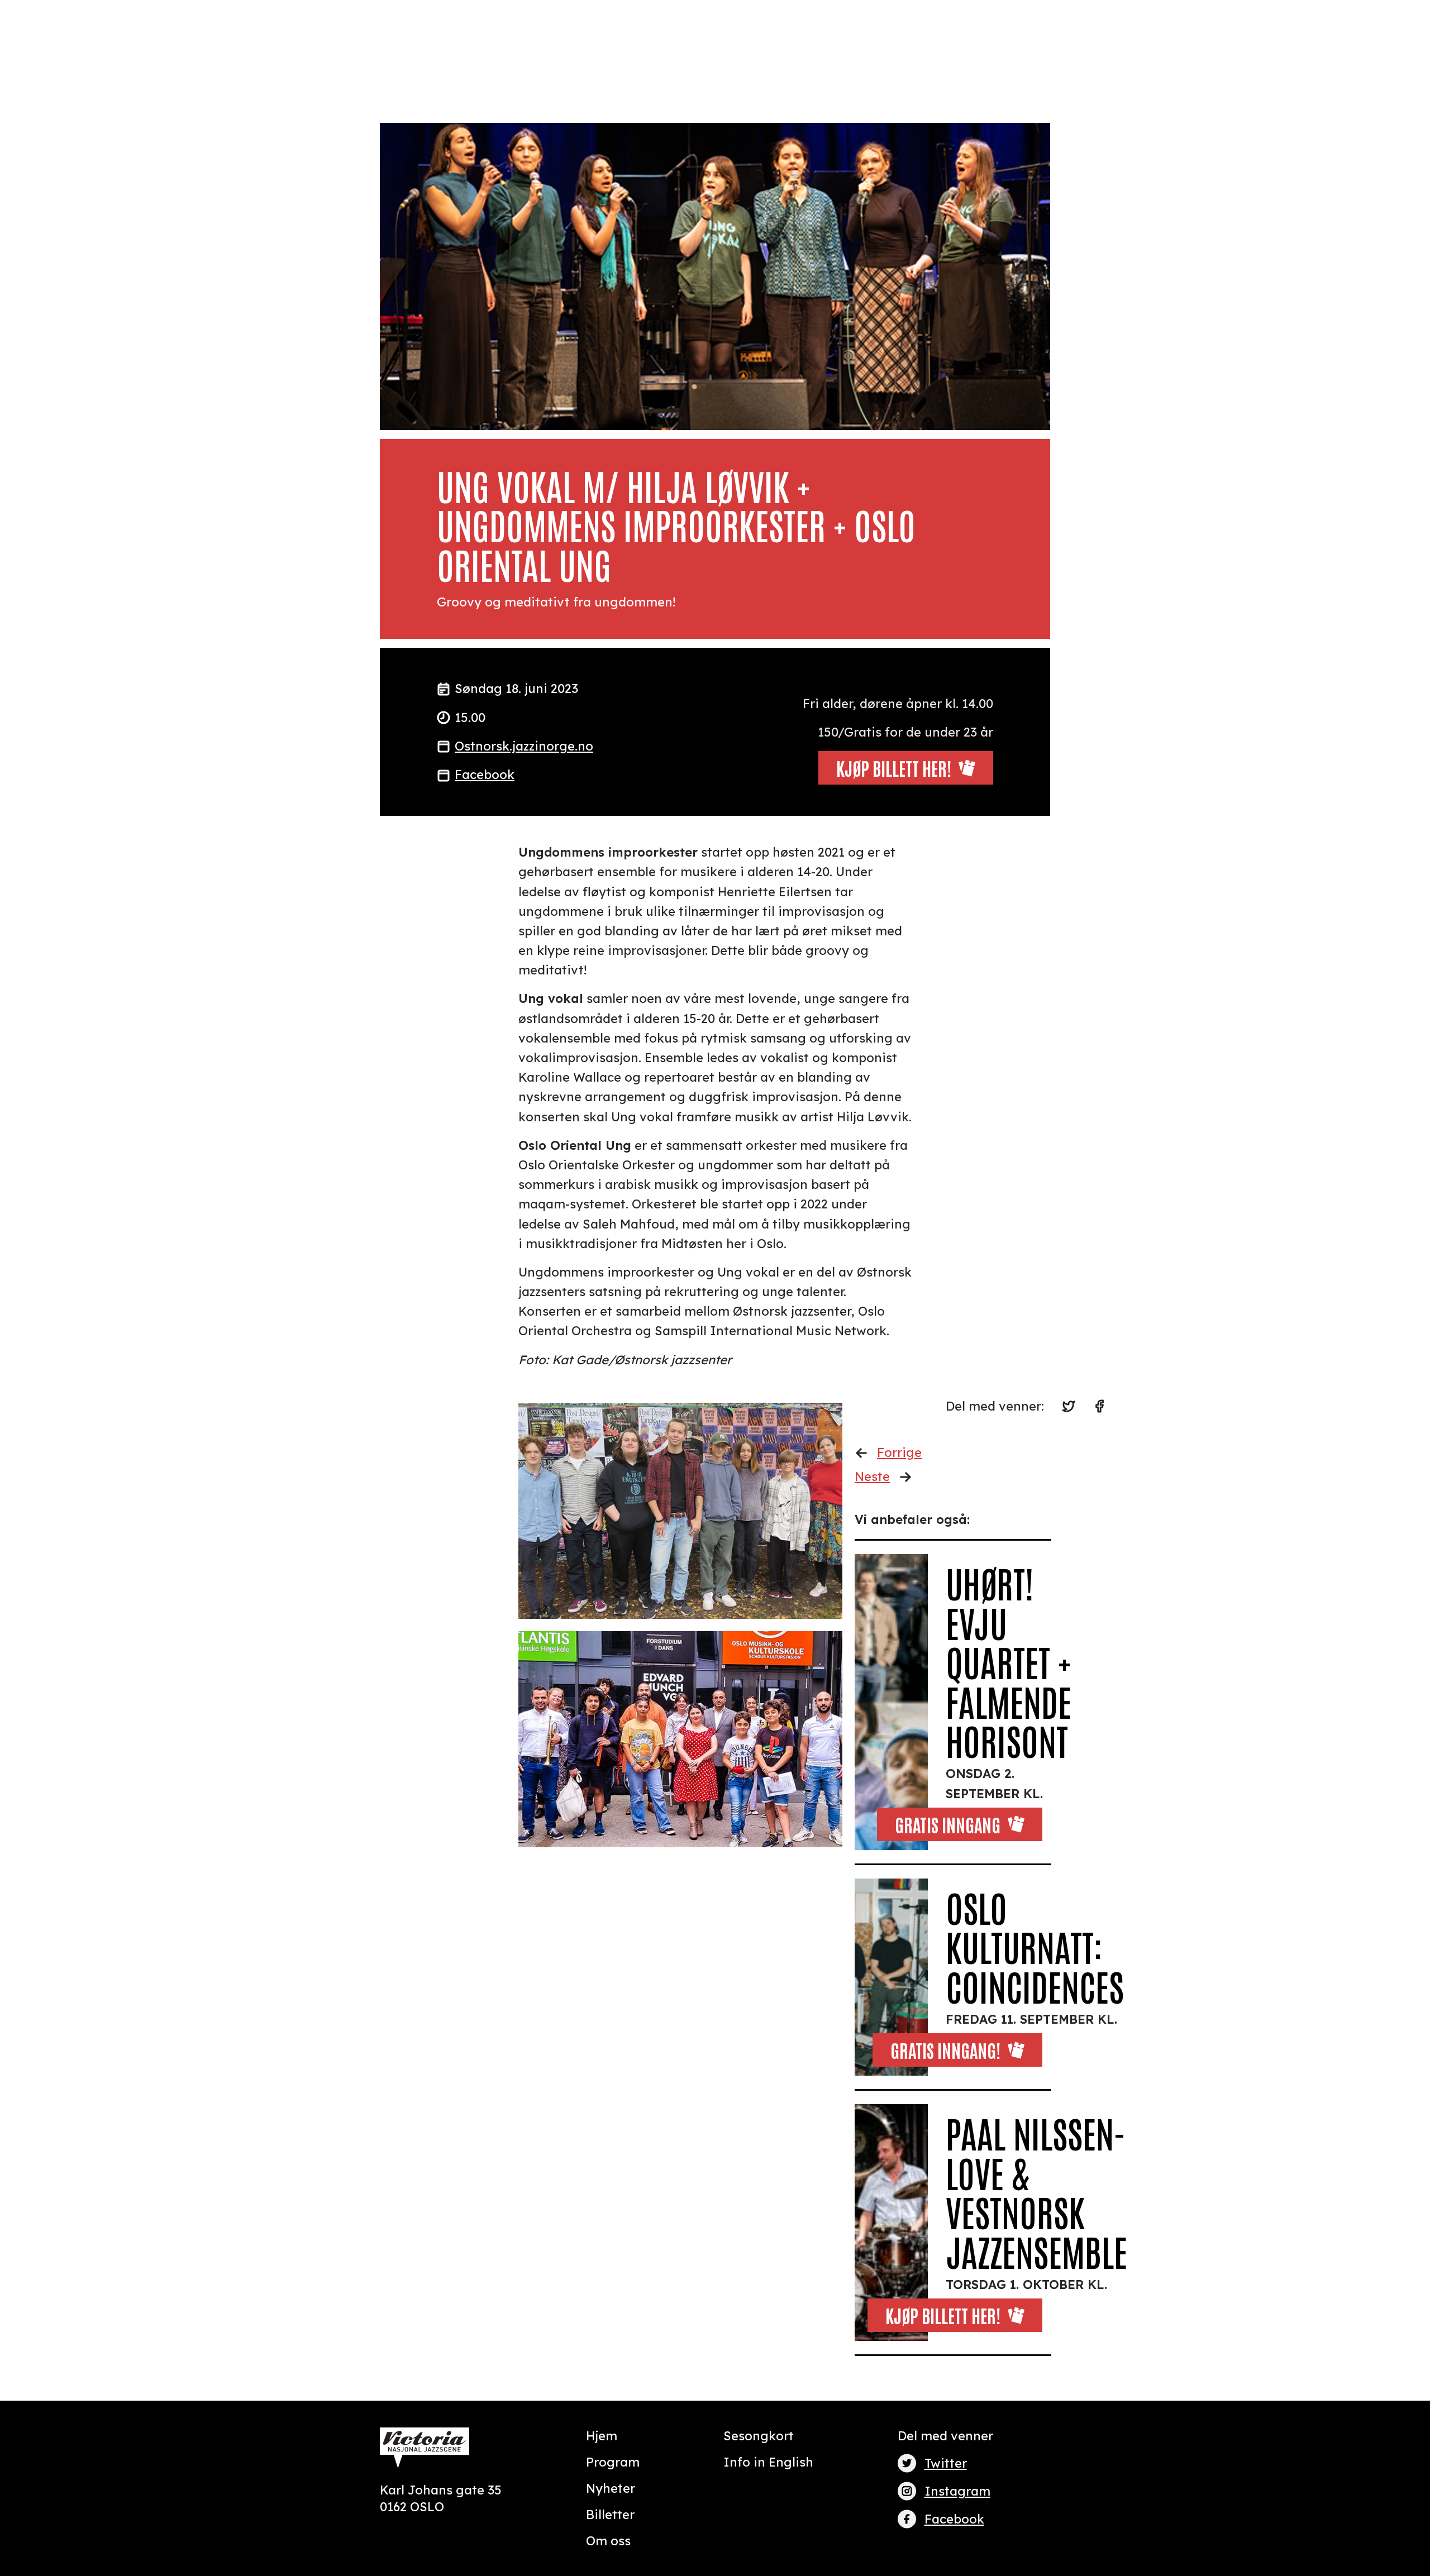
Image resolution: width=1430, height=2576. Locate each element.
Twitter (946, 2463)
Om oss (608, 2541)
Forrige (899, 1452)
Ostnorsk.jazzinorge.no (524, 746)
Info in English (768, 2462)
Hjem (602, 2436)
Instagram (957, 2491)
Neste (872, 1476)
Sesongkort (759, 2436)
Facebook (485, 775)
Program (613, 2462)
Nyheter (611, 2488)
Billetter (610, 2515)
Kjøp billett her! (943, 2315)
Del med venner (945, 2436)
